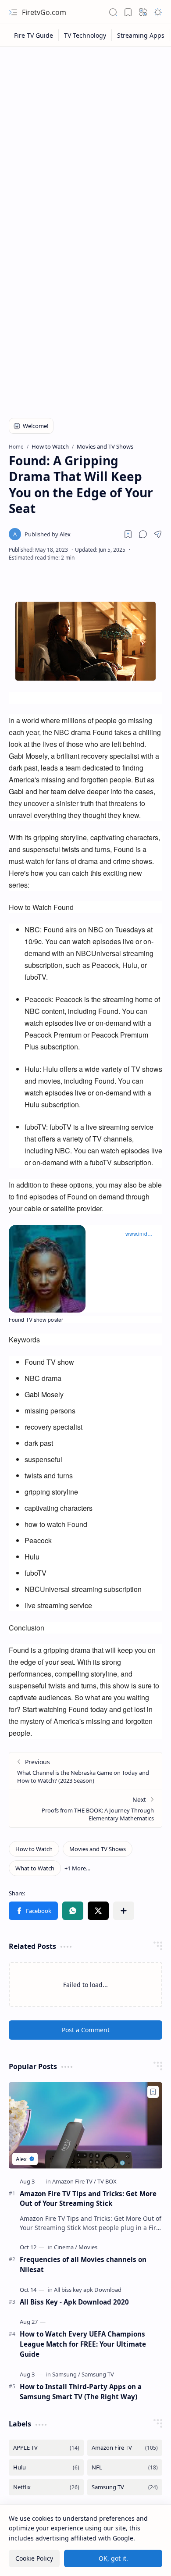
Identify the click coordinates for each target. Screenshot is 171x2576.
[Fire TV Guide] (34, 35)
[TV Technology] (85, 35)
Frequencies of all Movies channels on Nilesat (83, 2264)
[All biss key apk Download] (88, 2290)
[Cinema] (66, 2247)
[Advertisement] (85, 141)
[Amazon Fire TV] (74, 2181)
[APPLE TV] (46, 2448)
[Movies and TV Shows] (98, 1849)
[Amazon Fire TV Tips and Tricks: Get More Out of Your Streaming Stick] (85, 2125)
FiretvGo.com (44, 12)
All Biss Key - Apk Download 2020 (74, 2302)
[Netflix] (46, 2487)
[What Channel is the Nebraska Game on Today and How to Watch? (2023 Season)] (85, 1771)
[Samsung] (66, 2374)
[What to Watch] (35, 1868)
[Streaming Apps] (141, 35)
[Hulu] (46, 2467)
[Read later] (128, 534)
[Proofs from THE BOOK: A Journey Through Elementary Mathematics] (85, 1809)
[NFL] (125, 2467)
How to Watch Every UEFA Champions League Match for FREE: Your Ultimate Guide (83, 2344)
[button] (13, 12)
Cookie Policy (34, 2558)
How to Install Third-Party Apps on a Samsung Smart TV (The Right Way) (81, 2392)
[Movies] (88, 2247)
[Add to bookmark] (153, 2092)
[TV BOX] (107, 2181)
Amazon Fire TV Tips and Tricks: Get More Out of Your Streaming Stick (88, 2199)
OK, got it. (113, 2558)
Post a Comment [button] (86, 2030)
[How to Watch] (34, 1849)
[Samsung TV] (98, 2374)
